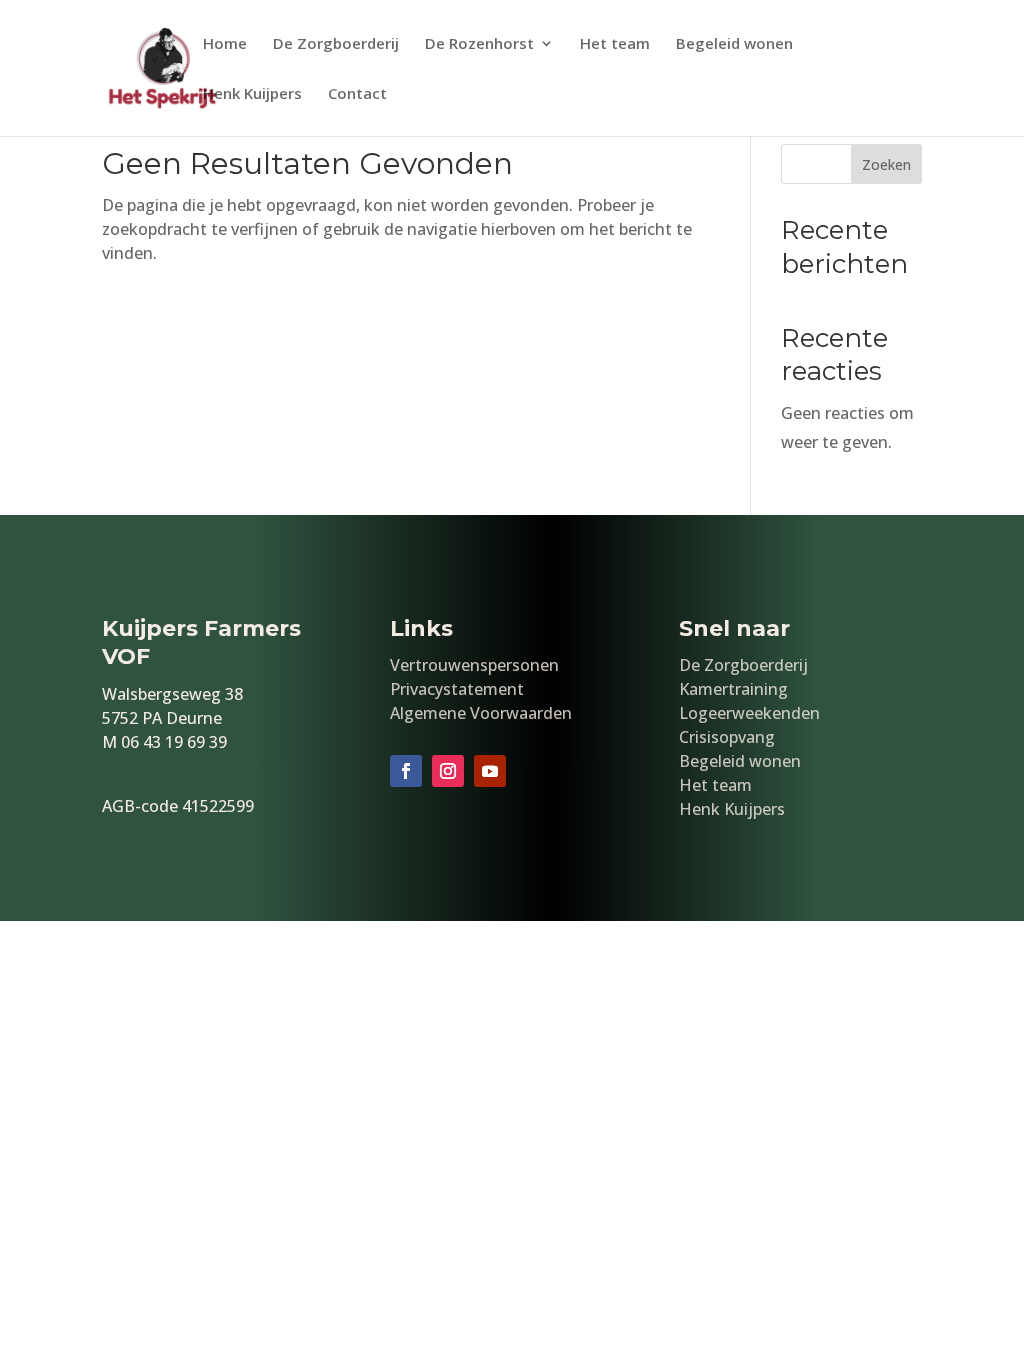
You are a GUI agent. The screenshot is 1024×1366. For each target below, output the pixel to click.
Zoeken (886, 164)
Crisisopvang (727, 737)
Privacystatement (457, 689)
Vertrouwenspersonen (474, 665)
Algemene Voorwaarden (481, 713)
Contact (357, 94)
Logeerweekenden (749, 713)
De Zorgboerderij (336, 44)
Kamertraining (733, 689)
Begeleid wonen (734, 44)
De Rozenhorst (479, 44)
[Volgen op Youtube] (490, 771)
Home (225, 44)
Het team (615, 44)
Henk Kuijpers (252, 94)
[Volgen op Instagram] (448, 771)
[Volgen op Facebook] (406, 771)
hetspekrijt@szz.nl (171, 766)
